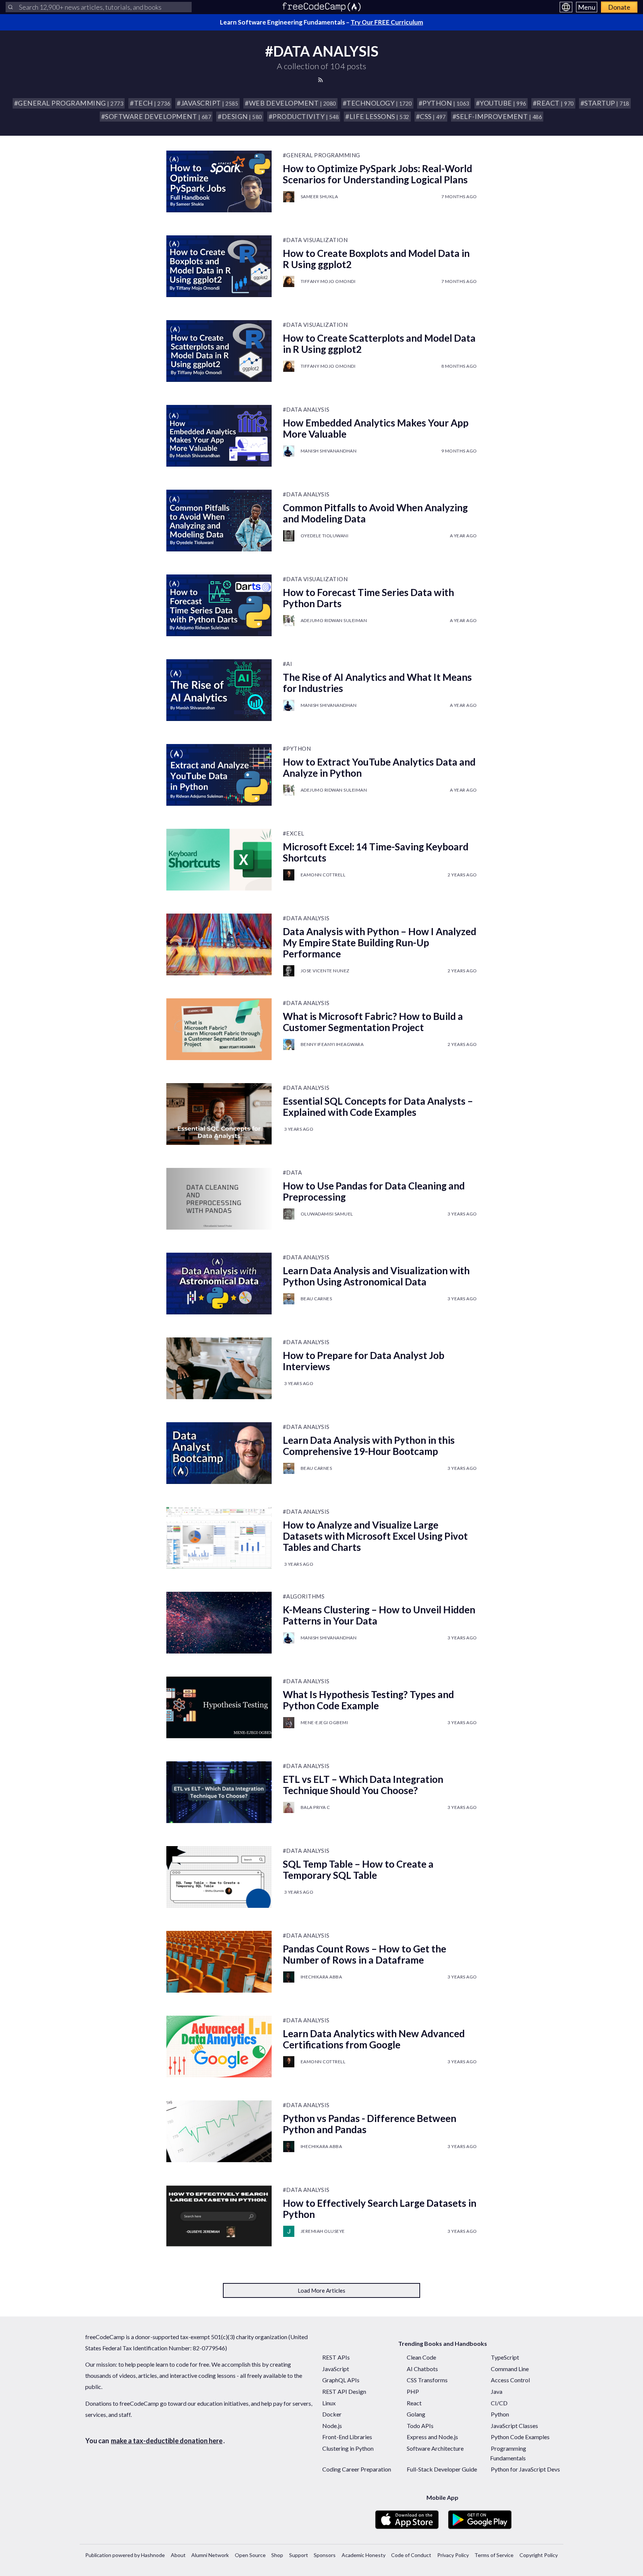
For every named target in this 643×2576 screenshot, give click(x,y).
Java (497, 2391)
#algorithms (304, 1596)
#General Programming (321, 155)
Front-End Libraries (347, 2437)
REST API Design (344, 2391)
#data (292, 1172)
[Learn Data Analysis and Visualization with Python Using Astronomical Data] (219, 1284)
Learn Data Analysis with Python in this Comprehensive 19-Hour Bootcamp (369, 1446)
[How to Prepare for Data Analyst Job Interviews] (219, 1368)
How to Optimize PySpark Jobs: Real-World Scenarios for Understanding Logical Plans (378, 174)
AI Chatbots (422, 2369)
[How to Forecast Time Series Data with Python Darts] (219, 605)
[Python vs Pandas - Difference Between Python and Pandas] (219, 2131)
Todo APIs (420, 2426)
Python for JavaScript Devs (525, 2469)
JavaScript (336, 2369)
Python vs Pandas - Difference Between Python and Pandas (370, 2124)
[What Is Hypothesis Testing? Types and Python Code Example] (219, 1707)
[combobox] (99, 7)
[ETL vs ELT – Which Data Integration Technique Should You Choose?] (219, 1792)
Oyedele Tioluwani (325, 536)
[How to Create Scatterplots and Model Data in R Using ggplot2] (219, 351)
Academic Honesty (364, 2555)
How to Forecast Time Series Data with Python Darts (368, 598)
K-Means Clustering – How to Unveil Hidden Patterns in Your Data (379, 1615)
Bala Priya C (315, 1807)
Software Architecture (435, 2448)
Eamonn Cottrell (323, 875)
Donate (619, 7)
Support (299, 2555)
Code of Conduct (411, 2555)
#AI (288, 664)
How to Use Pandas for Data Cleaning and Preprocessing (374, 1191)
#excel (294, 833)
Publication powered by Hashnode (125, 2555)
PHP (413, 2391)
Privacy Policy (453, 2555)
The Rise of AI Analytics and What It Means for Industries (377, 683)
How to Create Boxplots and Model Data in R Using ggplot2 (376, 259)
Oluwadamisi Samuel (327, 1214)
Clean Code (421, 2357)
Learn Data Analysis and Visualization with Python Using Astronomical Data (376, 1276)
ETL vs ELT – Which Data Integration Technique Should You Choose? (363, 1785)
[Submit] (10, 7)
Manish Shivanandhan (329, 451)
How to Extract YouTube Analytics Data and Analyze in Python (379, 767)
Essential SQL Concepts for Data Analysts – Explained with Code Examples (378, 1107)
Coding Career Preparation (357, 2469)
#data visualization (315, 240)
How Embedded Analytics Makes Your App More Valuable (376, 428)
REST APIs (336, 2357)
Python (500, 2414)
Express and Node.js (432, 2437)
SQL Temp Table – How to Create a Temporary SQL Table (358, 1870)
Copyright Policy (539, 2555)
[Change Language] (566, 7)
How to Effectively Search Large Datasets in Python (380, 2209)
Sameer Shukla (319, 197)
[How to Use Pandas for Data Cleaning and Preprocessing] (219, 1199)
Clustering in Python (348, 2448)
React (414, 2403)
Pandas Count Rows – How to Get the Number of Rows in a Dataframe (364, 1954)
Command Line (510, 2369)
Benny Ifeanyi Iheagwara (332, 1044)
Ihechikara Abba (321, 1977)
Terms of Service (494, 2555)
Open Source (250, 2555)
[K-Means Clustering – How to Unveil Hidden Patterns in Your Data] (219, 1623)
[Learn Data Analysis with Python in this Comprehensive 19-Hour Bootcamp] (219, 1453)
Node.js (332, 2426)
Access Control (510, 2380)
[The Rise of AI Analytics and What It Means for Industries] (219, 690)
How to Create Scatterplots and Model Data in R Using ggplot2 (379, 344)
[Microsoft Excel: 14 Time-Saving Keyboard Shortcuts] (219, 860)
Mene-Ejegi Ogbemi (324, 1722)
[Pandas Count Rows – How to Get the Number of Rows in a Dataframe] (219, 1962)
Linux (329, 2403)
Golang (416, 2414)
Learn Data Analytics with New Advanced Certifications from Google (374, 2039)
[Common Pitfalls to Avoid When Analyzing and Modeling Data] (219, 521)
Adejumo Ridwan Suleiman (334, 620)
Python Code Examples (520, 2437)
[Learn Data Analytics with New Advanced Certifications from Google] (219, 2047)
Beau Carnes (316, 1299)
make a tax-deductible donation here (167, 2441)
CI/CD (499, 2403)
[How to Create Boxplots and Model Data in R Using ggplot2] (219, 266)
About (178, 2555)
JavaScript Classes (514, 2426)
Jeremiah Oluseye (323, 2231)
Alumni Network (210, 2555)
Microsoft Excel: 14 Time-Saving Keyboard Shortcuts (376, 852)
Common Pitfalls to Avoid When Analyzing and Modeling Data (375, 513)
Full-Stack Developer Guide (442, 2469)
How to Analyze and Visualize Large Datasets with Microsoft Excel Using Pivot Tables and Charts (375, 1536)
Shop (277, 2555)
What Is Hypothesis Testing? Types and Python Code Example (368, 1700)
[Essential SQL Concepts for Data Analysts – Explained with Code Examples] (219, 1114)
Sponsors (325, 2555)
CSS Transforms (427, 2380)
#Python (297, 748)
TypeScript (505, 2357)
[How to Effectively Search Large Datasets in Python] (219, 2216)
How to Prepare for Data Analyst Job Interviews (364, 1361)
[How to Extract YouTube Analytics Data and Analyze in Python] (219, 775)
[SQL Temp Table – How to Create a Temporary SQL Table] (219, 1877)
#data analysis (306, 409)
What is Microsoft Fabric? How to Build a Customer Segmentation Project (373, 1022)
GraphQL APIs (341, 2380)
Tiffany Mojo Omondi (328, 281)
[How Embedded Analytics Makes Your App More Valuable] (219, 436)
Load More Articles (321, 2290)
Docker (332, 2414)
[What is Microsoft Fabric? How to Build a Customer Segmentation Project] (219, 1029)
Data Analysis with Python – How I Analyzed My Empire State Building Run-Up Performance (380, 943)
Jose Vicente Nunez (325, 971)
